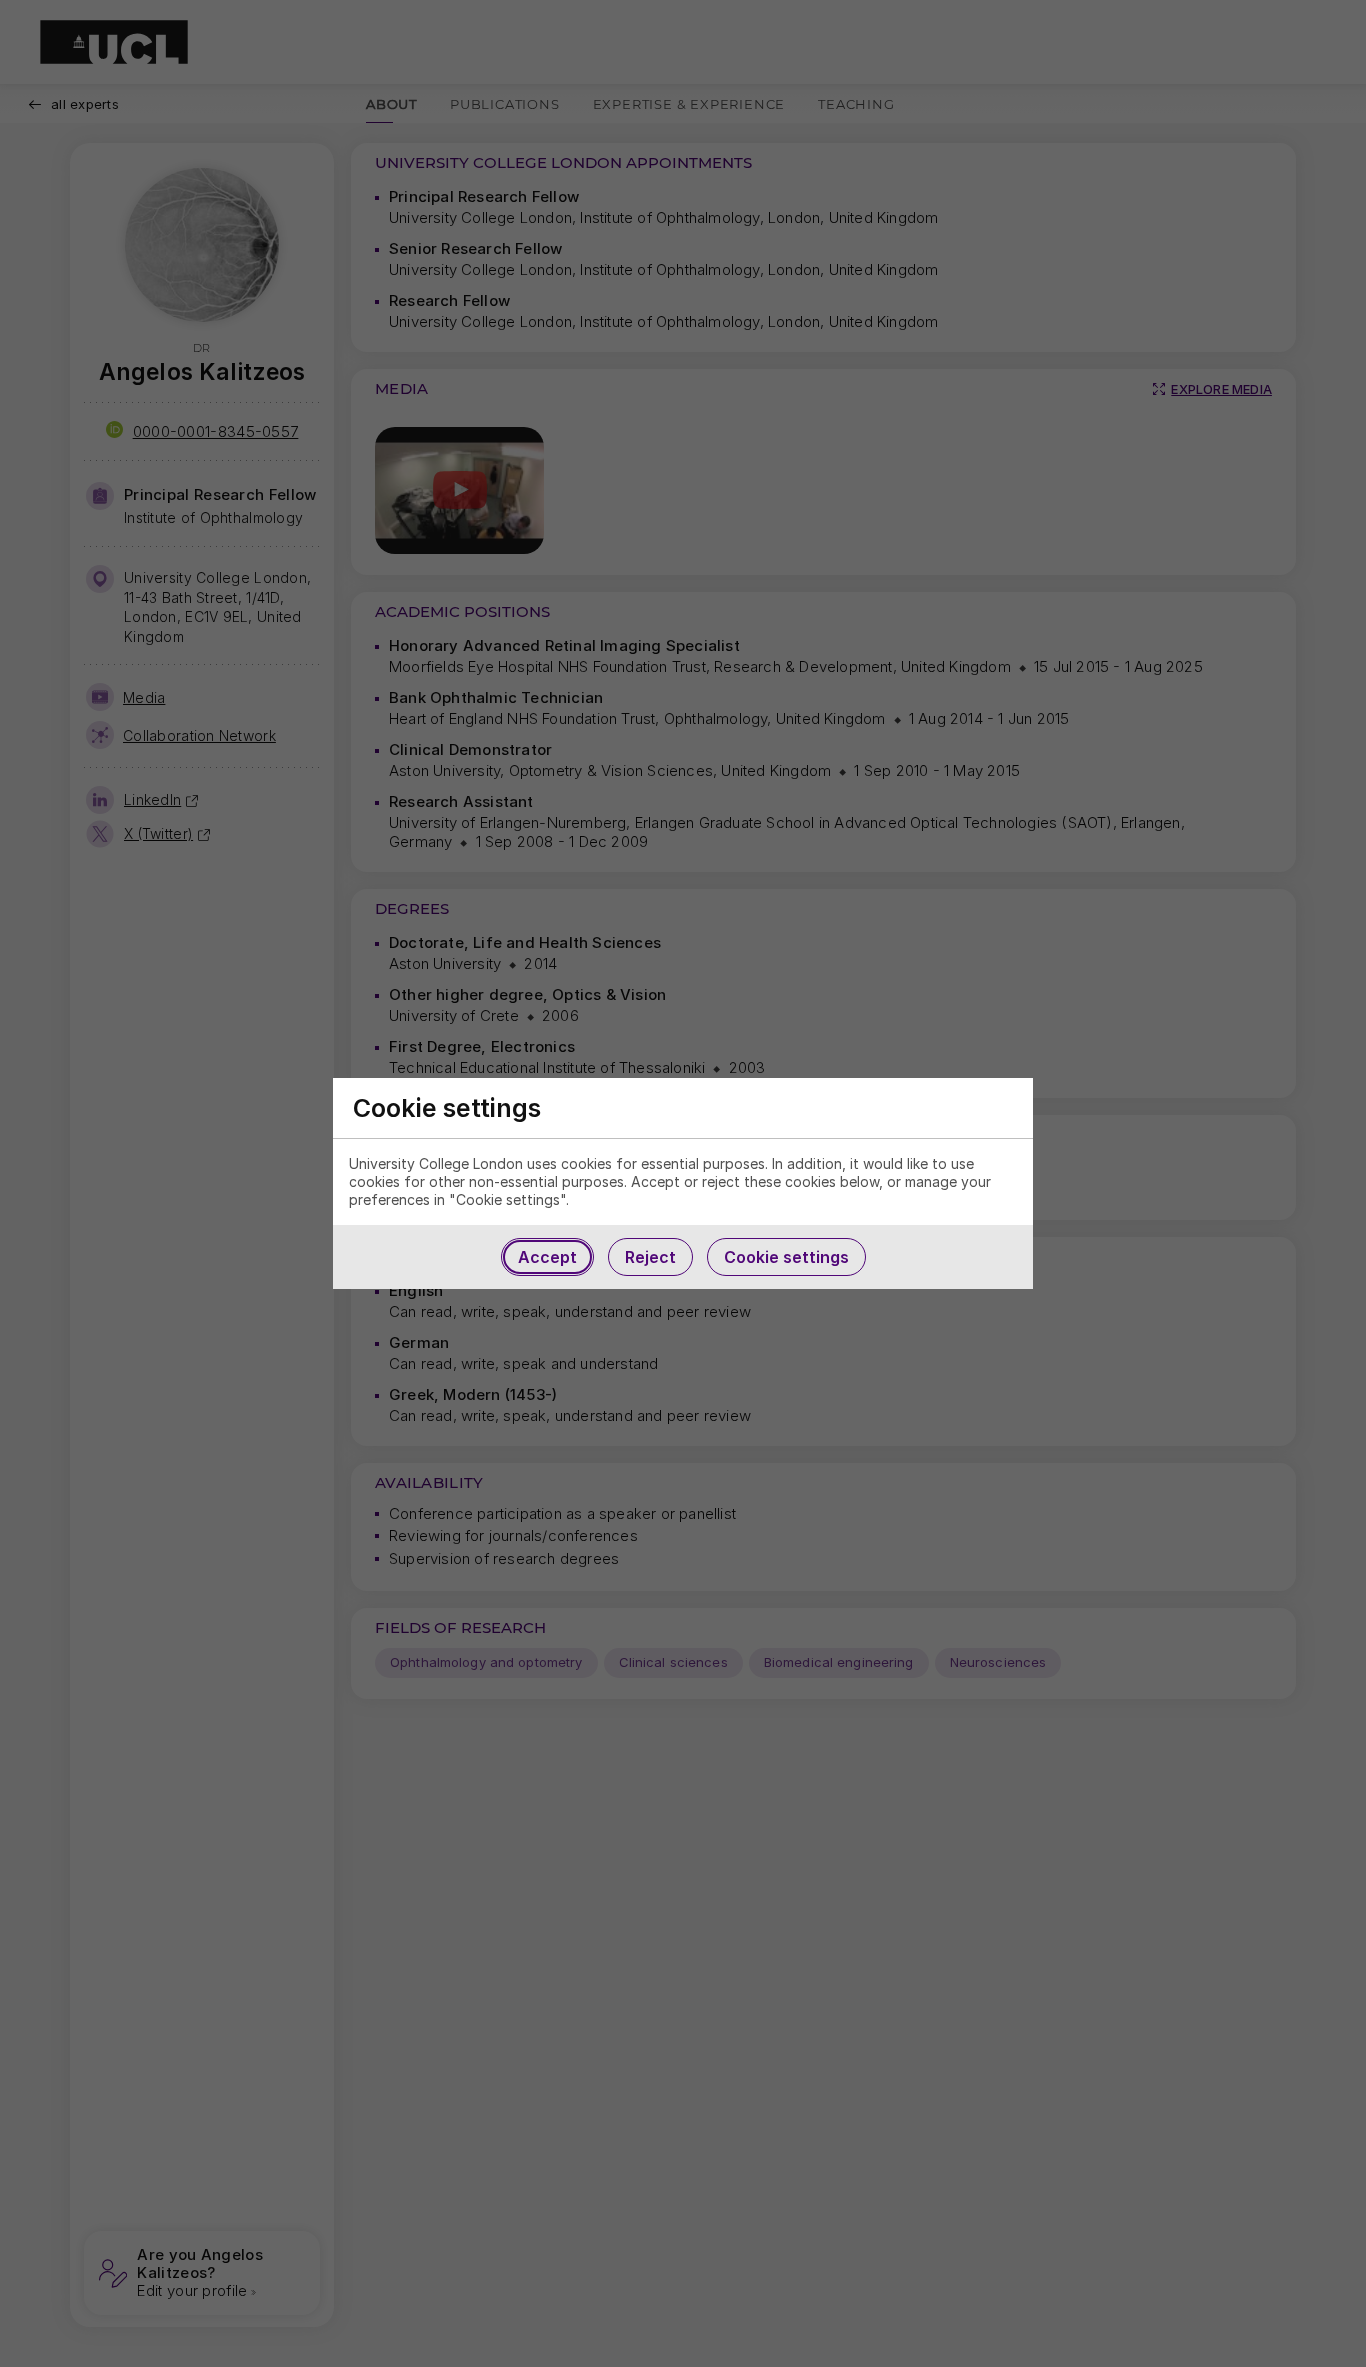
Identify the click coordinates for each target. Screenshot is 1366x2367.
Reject (650, 1257)
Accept (547, 1257)
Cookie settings (786, 1257)
